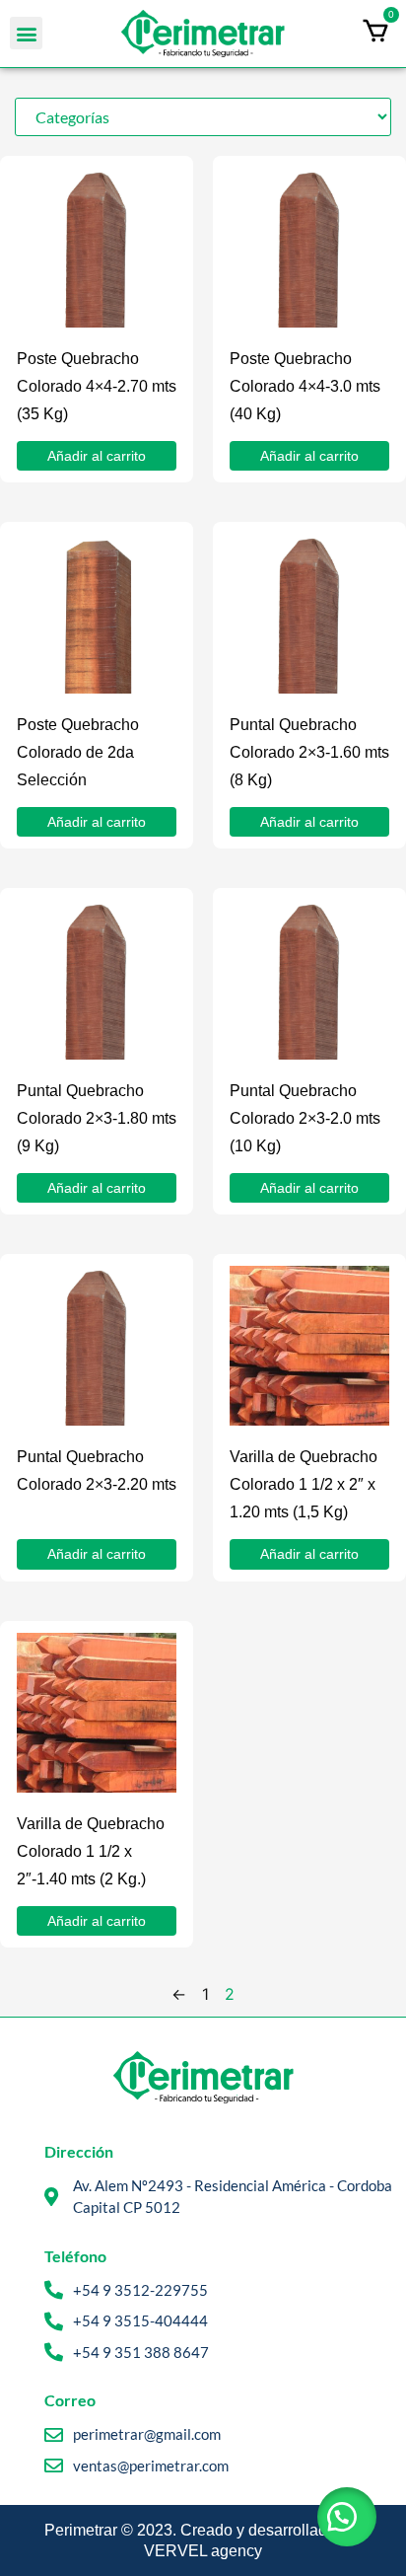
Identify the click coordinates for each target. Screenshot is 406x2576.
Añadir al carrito (97, 456)
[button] (26, 33)
